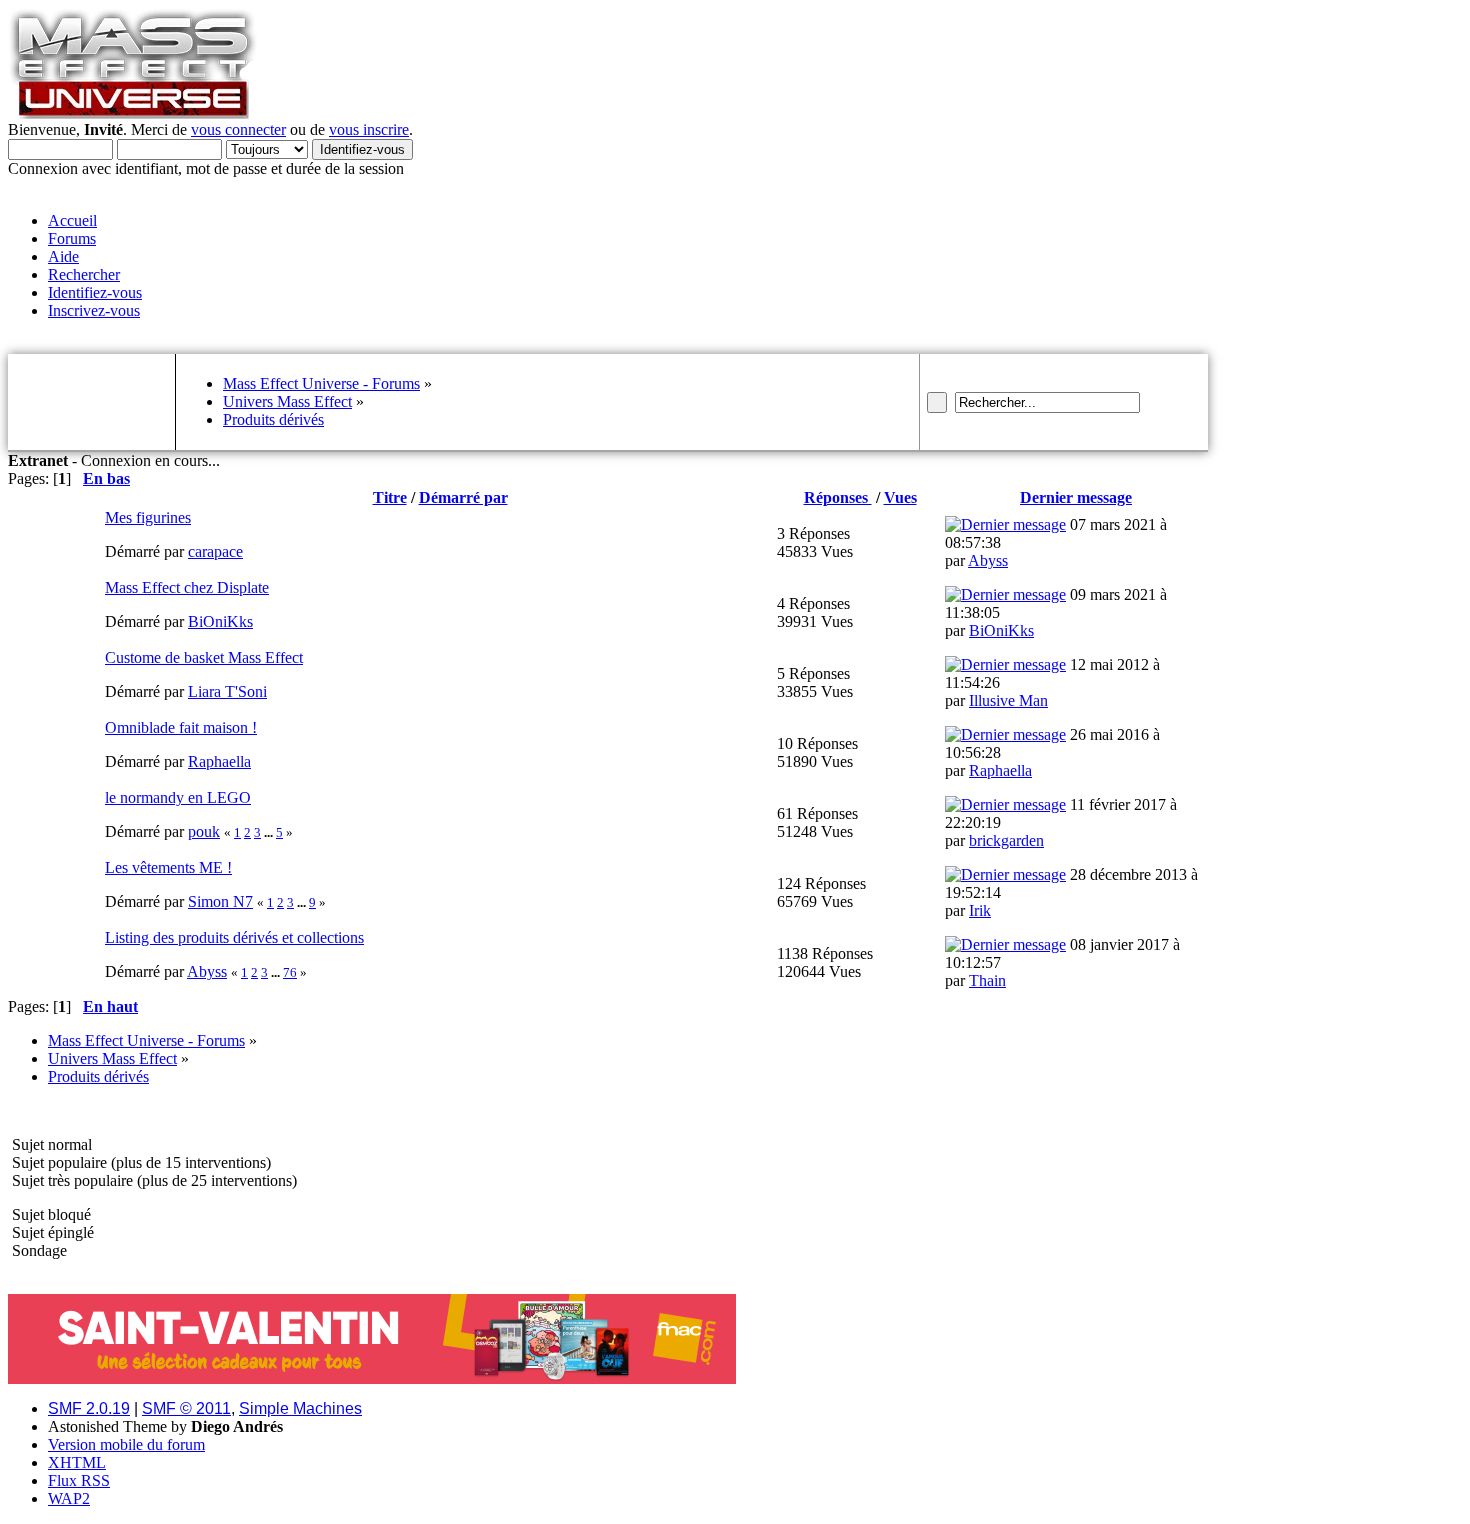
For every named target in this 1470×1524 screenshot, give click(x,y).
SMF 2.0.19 (89, 1408)
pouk (204, 831)
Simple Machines (300, 1408)
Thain (987, 980)
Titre (390, 497)
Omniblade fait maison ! (181, 727)
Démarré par (463, 497)
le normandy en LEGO (178, 797)
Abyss (988, 560)
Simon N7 (220, 901)
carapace (215, 551)
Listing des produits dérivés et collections (234, 937)
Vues (900, 497)
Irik (980, 910)
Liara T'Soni (227, 691)
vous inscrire (369, 129)
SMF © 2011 (186, 1408)
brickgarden (1006, 840)
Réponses (838, 497)
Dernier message (1076, 497)
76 (290, 972)
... (270, 832)
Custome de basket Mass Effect (204, 657)
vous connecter (238, 129)
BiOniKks (220, 621)
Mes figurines (148, 517)
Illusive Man (1008, 700)
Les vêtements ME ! (168, 867)
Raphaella (219, 761)
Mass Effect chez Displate (187, 587)
